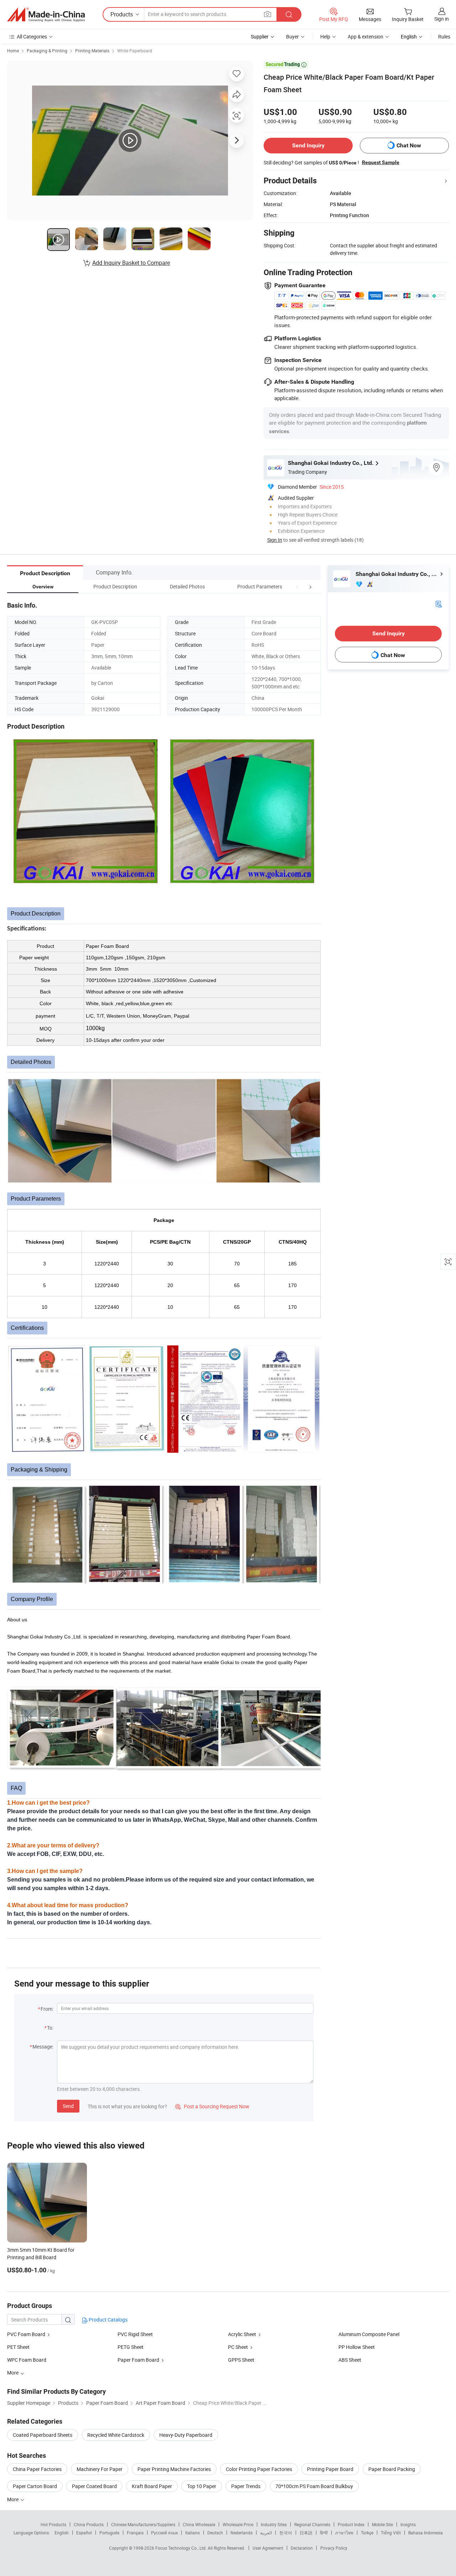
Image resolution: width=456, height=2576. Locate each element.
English (62, 2533)
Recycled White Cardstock (116, 2435)
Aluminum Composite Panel (369, 2334)
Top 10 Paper (202, 2486)
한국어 (286, 2533)
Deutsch (215, 2533)
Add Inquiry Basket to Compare (131, 263)
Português (109, 2533)
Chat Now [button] (409, 145)
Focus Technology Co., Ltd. (182, 2548)
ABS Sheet (350, 2360)
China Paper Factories (37, 2469)
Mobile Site (382, 2524)
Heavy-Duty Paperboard (186, 2435)
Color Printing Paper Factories (259, 2469)
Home (13, 51)
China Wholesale (199, 2524)
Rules (444, 36)
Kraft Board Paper (152, 2486)
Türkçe (367, 2533)
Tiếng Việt (391, 2533)
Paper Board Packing (392, 2469)
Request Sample (381, 162)
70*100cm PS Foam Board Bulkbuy (314, 2486)
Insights (408, 2524)
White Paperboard (135, 51)
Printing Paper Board (330, 2469)
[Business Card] (439, 603)
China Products (89, 2524)
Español (84, 2533)
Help (325, 36)
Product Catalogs (108, 2320)
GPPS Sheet (241, 2360)
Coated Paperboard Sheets (43, 2435)
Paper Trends (246, 2486)
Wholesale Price (238, 2524)
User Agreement (268, 2548)
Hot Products (53, 2524)
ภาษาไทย (344, 2533)
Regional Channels (312, 2524)
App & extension (366, 36)
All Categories (32, 36)
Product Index (351, 2524)
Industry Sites (274, 2524)
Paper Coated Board (94, 2486)
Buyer (292, 36)
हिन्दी (324, 2533)
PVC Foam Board (26, 2334)
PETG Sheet (131, 2347)
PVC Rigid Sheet (135, 2334)
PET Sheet (18, 2347)
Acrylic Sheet (242, 2334)
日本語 (306, 2533)
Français (135, 2533)
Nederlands (242, 2533)
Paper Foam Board (138, 2360)
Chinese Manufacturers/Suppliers (143, 2524)
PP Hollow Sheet (357, 2347)
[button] (297, 586)
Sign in (442, 19)
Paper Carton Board (35, 2486)
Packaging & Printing (47, 51)
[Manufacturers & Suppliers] (46, 15)
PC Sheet (238, 2347)
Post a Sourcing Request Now (212, 2106)
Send (68, 2106)
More (13, 2499)
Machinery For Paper (100, 2469)
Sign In (275, 540)
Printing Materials (92, 51)
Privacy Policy (334, 2548)
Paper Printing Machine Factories (174, 2469)
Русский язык (164, 2533)
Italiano (193, 2533)
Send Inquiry (308, 145)
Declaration (302, 2548)
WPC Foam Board (27, 2360)
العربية (266, 2533)
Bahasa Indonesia (426, 2533)
